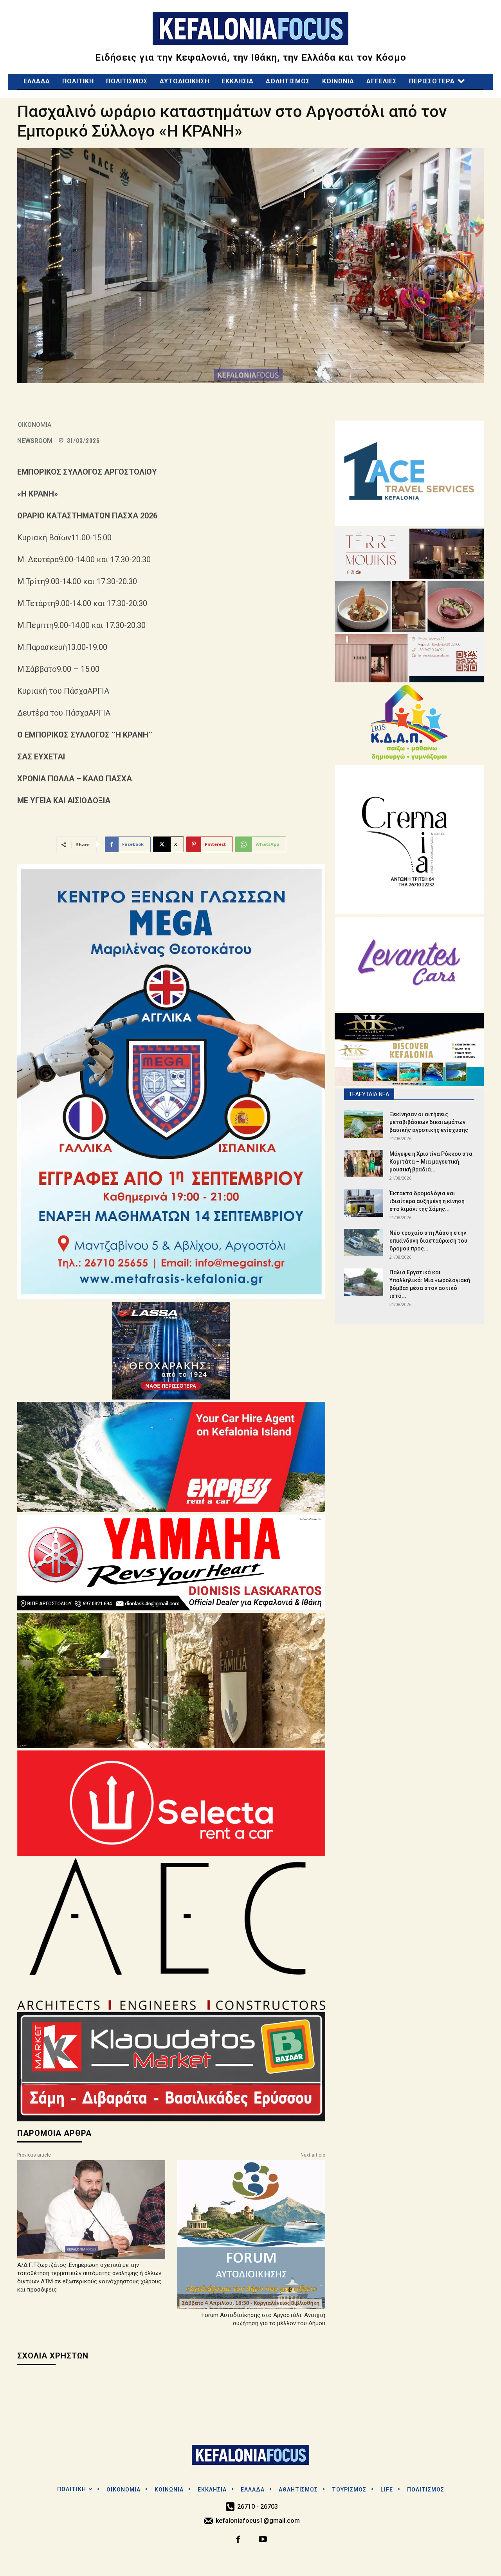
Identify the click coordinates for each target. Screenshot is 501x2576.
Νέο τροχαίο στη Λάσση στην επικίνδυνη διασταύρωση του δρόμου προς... (428, 1241)
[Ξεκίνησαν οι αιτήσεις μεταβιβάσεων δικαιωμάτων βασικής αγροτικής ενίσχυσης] (364, 1124)
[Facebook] (239, 2540)
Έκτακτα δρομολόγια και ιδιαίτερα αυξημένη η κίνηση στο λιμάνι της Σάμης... (427, 1201)
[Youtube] (263, 2540)
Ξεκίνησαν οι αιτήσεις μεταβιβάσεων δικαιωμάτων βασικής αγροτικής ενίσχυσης (431, 1122)
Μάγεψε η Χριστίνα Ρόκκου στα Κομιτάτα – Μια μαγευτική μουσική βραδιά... (431, 1162)
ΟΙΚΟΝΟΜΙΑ (34, 425)
